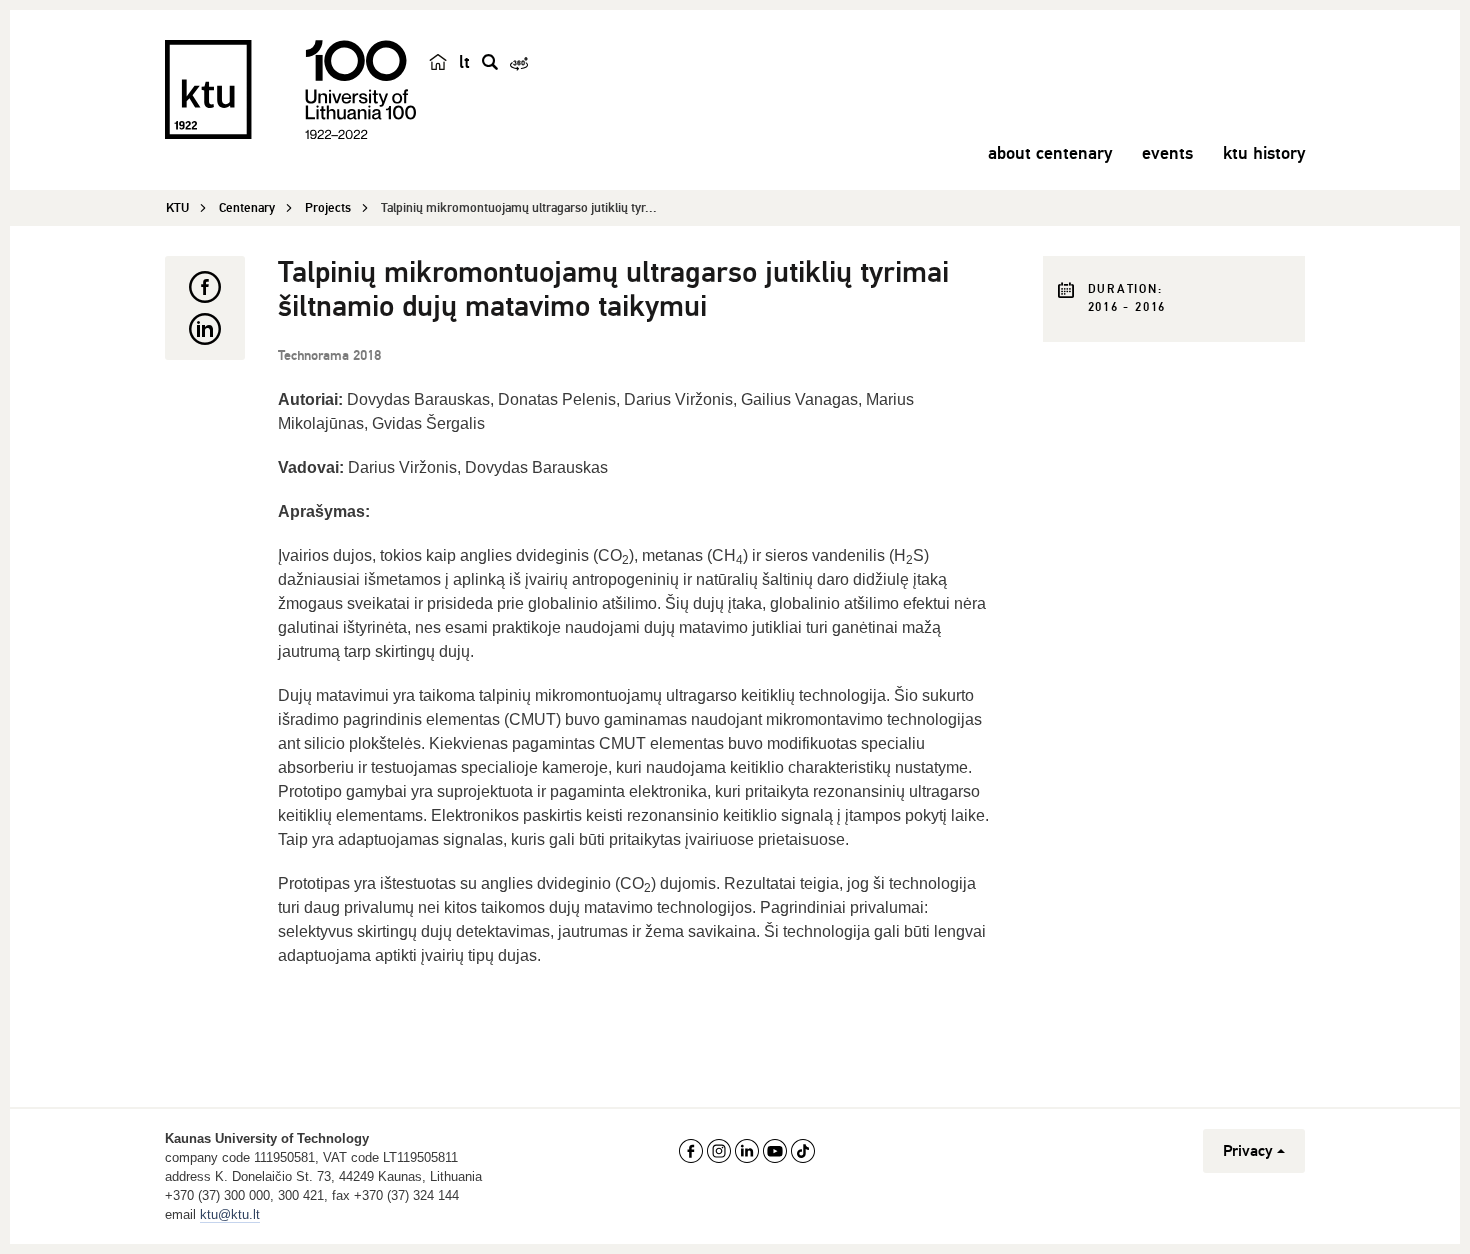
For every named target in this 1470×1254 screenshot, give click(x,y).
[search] (490, 62)
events (1167, 153)
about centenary (1050, 153)
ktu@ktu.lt (230, 1214)
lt (464, 62)
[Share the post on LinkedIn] (205, 329)
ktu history (1264, 153)
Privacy (1248, 1151)
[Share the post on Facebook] (205, 287)
